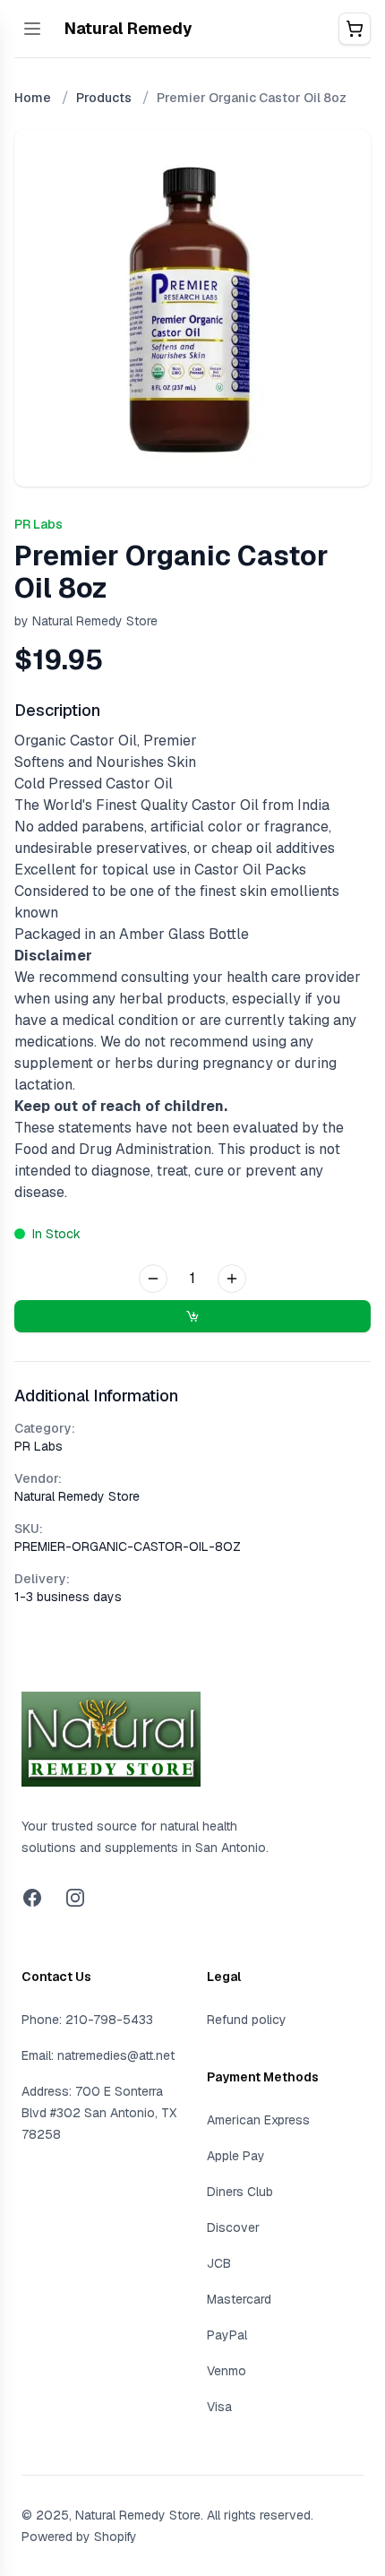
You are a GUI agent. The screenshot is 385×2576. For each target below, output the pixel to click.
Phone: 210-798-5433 (87, 2020)
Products (104, 98)
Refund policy (247, 2020)
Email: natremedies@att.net (98, 2055)
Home (33, 98)
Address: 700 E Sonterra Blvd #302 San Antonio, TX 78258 (99, 2113)
